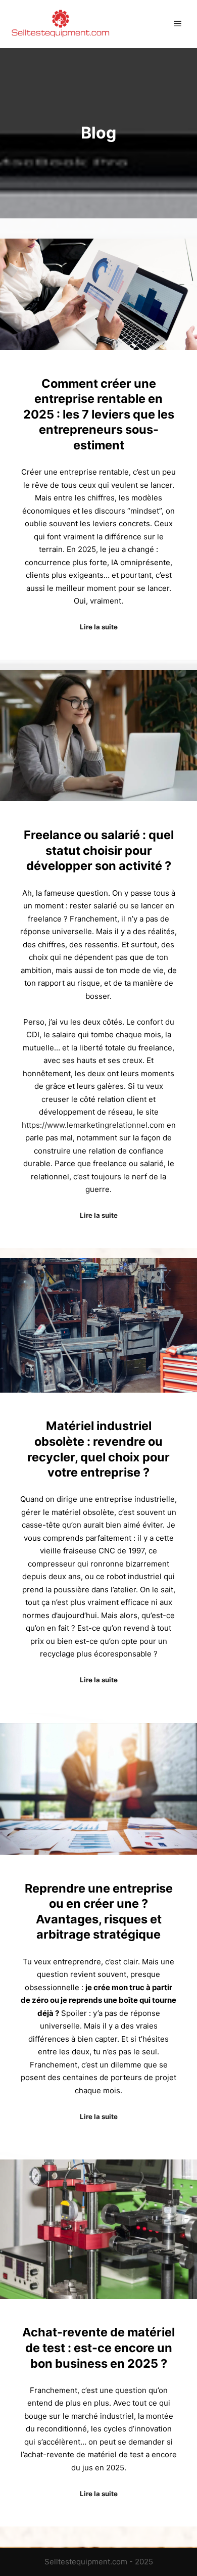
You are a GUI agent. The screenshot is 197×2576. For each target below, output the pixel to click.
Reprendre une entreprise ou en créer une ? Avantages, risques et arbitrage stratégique (99, 1912)
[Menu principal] (178, 24)
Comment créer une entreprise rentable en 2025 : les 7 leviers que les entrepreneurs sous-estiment (99, 414)
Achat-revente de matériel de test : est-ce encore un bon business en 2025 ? (98, 2348)
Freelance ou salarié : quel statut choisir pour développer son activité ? (99, 850)
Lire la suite (99, 627)
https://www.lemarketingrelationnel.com (93, 1125)
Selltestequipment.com (86, 2562)
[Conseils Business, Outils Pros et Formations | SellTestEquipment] (61, 24)
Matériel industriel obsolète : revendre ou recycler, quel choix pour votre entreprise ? (98, 1449)
